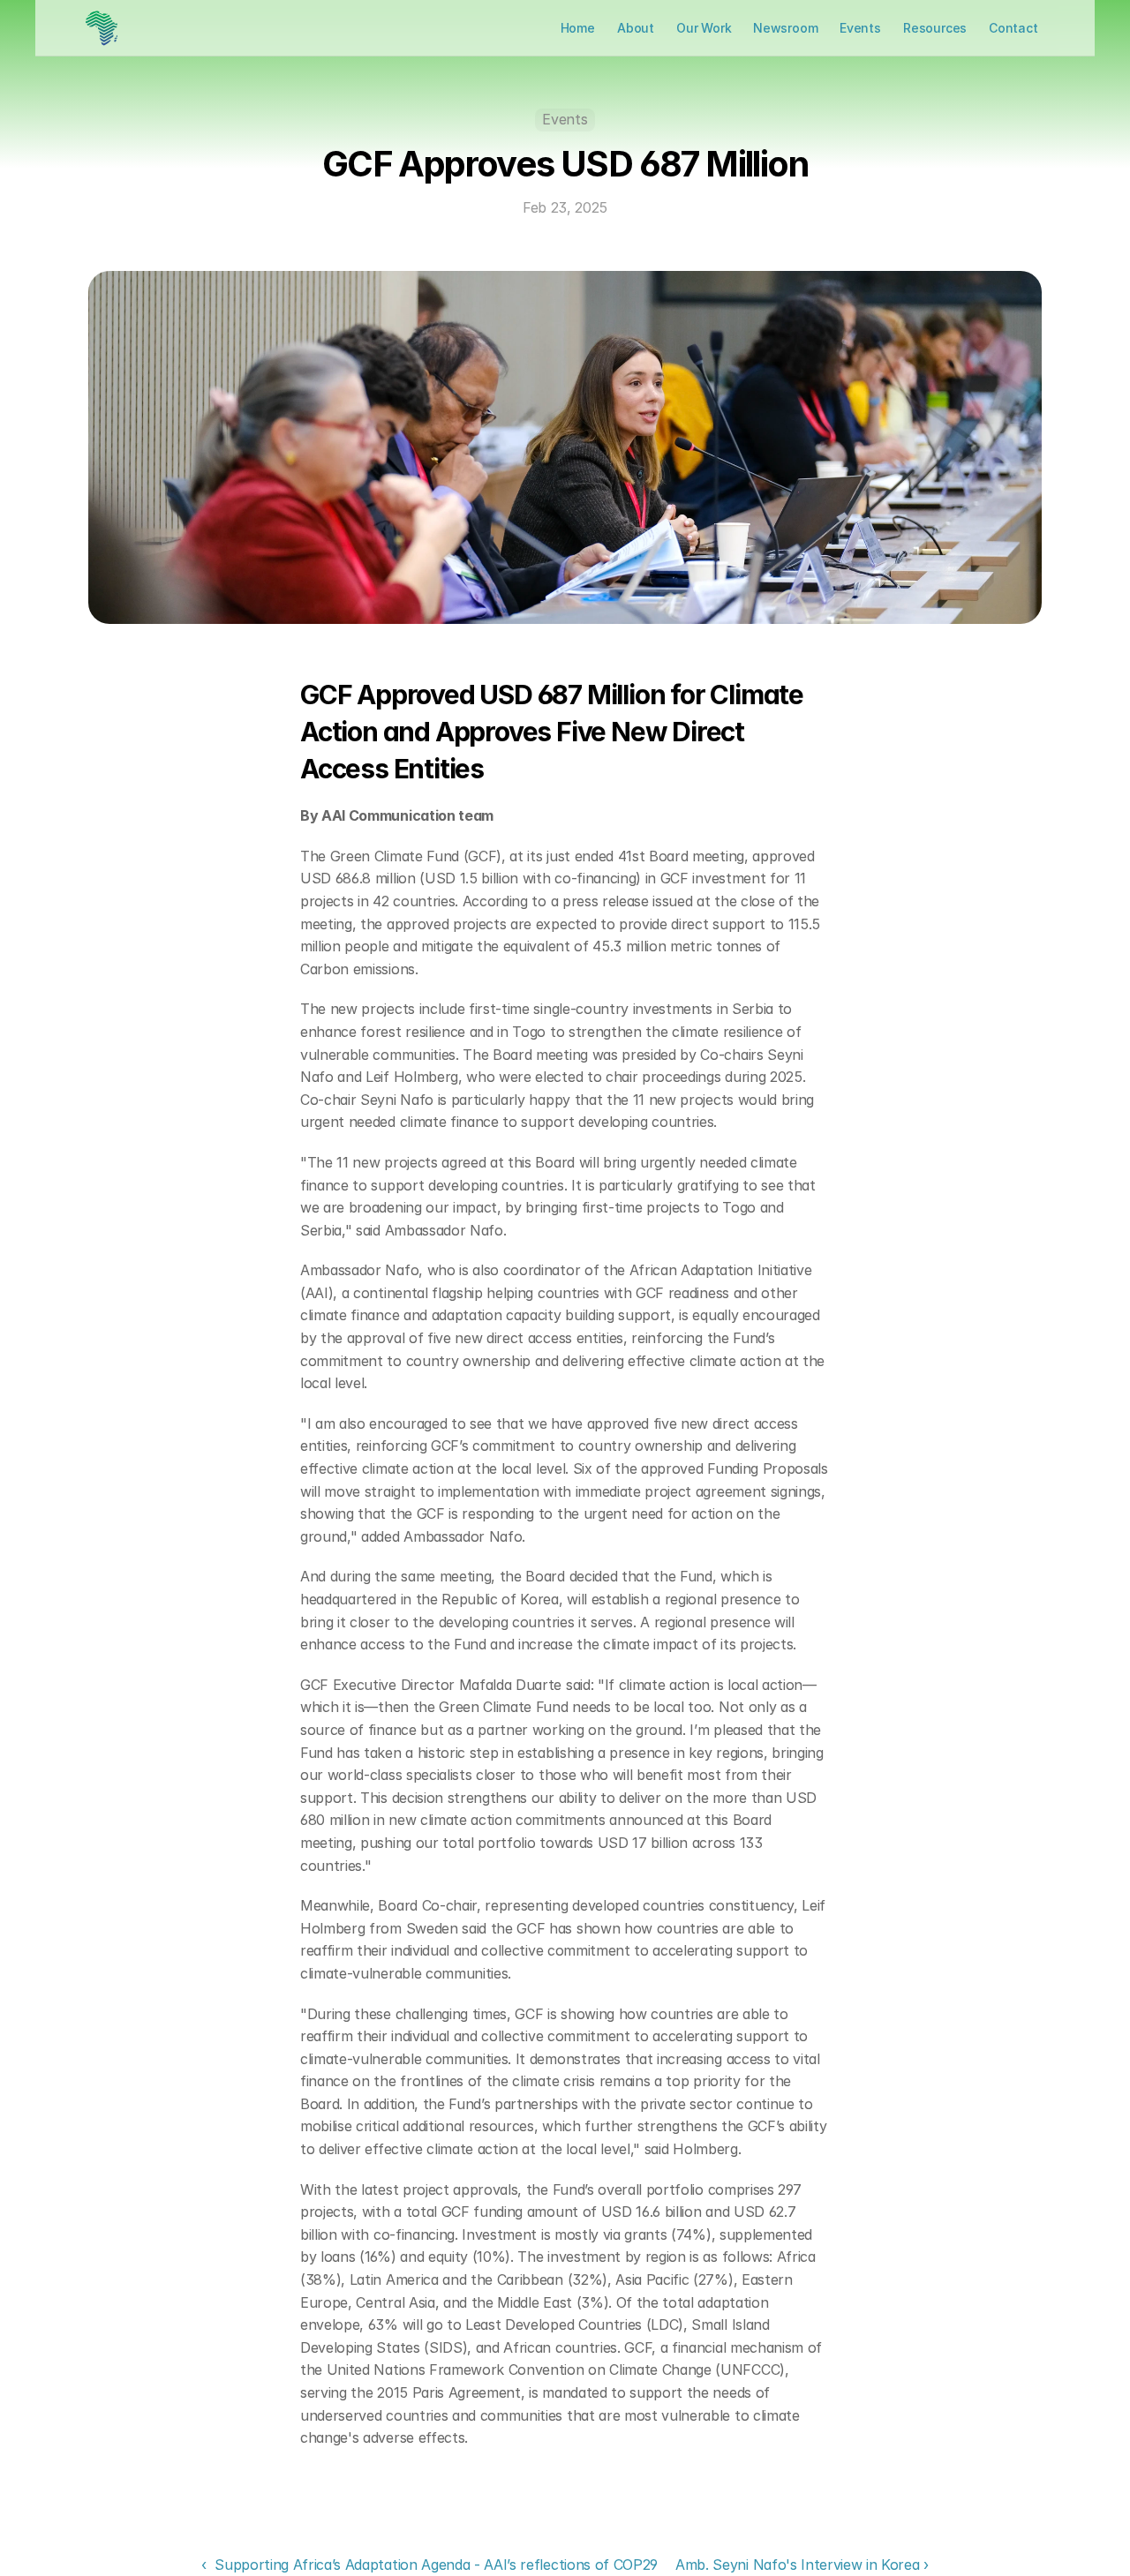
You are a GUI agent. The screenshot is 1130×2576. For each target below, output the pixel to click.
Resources (935, 28)
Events (860, 28)
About (636, 28)
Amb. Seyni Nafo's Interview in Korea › (802, 2565)
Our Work (704, 28)
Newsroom (785, 28)
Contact (1013, 28)
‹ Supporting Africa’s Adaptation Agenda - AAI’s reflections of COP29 (429, 2565)
